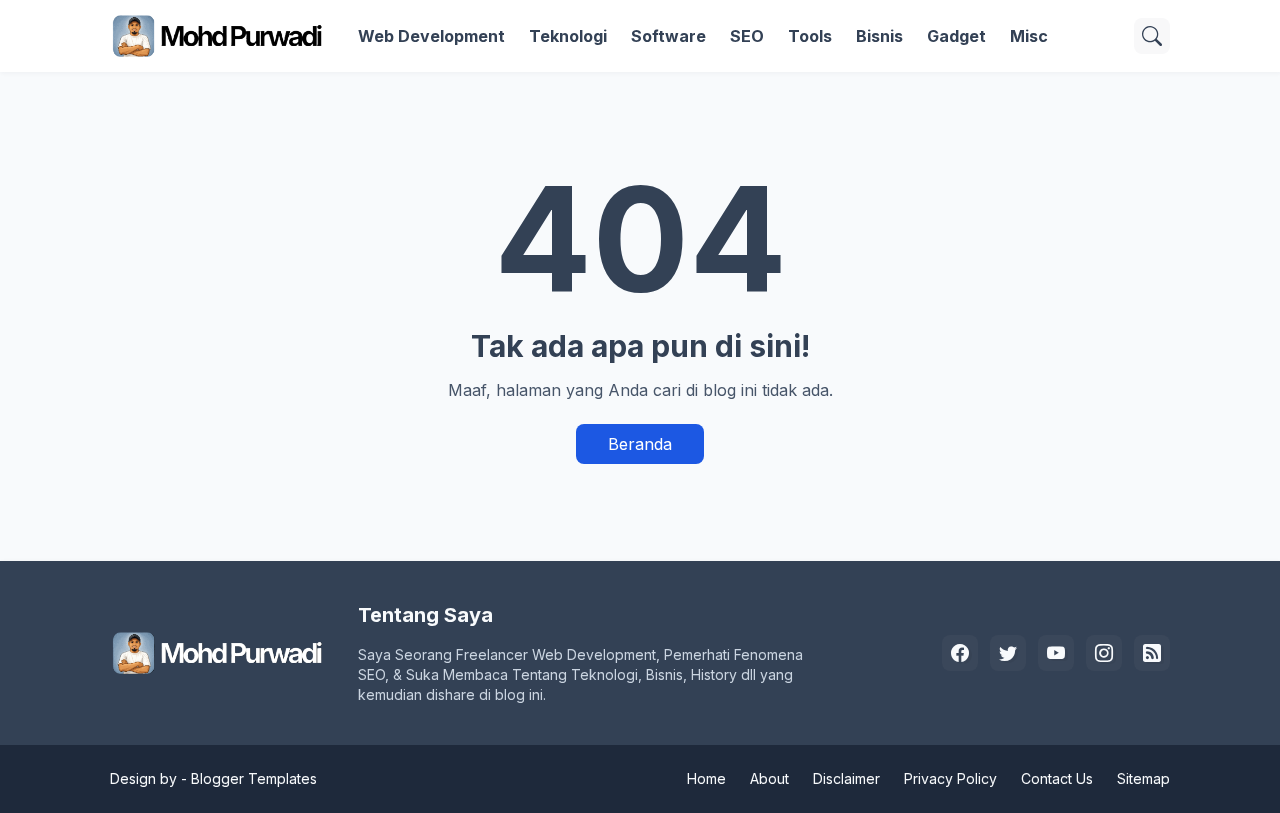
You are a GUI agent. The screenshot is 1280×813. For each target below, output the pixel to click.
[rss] (1152, 653)
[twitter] (1008, 653)
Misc (1029, 36)
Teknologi (568, 36)
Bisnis (879, 36)
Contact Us (1057, 778)
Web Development (431, 36)
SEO (747, 36)
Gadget (956, 36)
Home (706, 778)
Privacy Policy (950, 778)
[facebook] (960, 653)
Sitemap (1143, 778)
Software (668, 36)
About (769, 778)
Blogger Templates (254, 778)
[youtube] (1056, 653)
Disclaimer (846, 778)
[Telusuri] (1152, 36)
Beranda (640, 444)
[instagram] (1104, 653)
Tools (810, 36)
